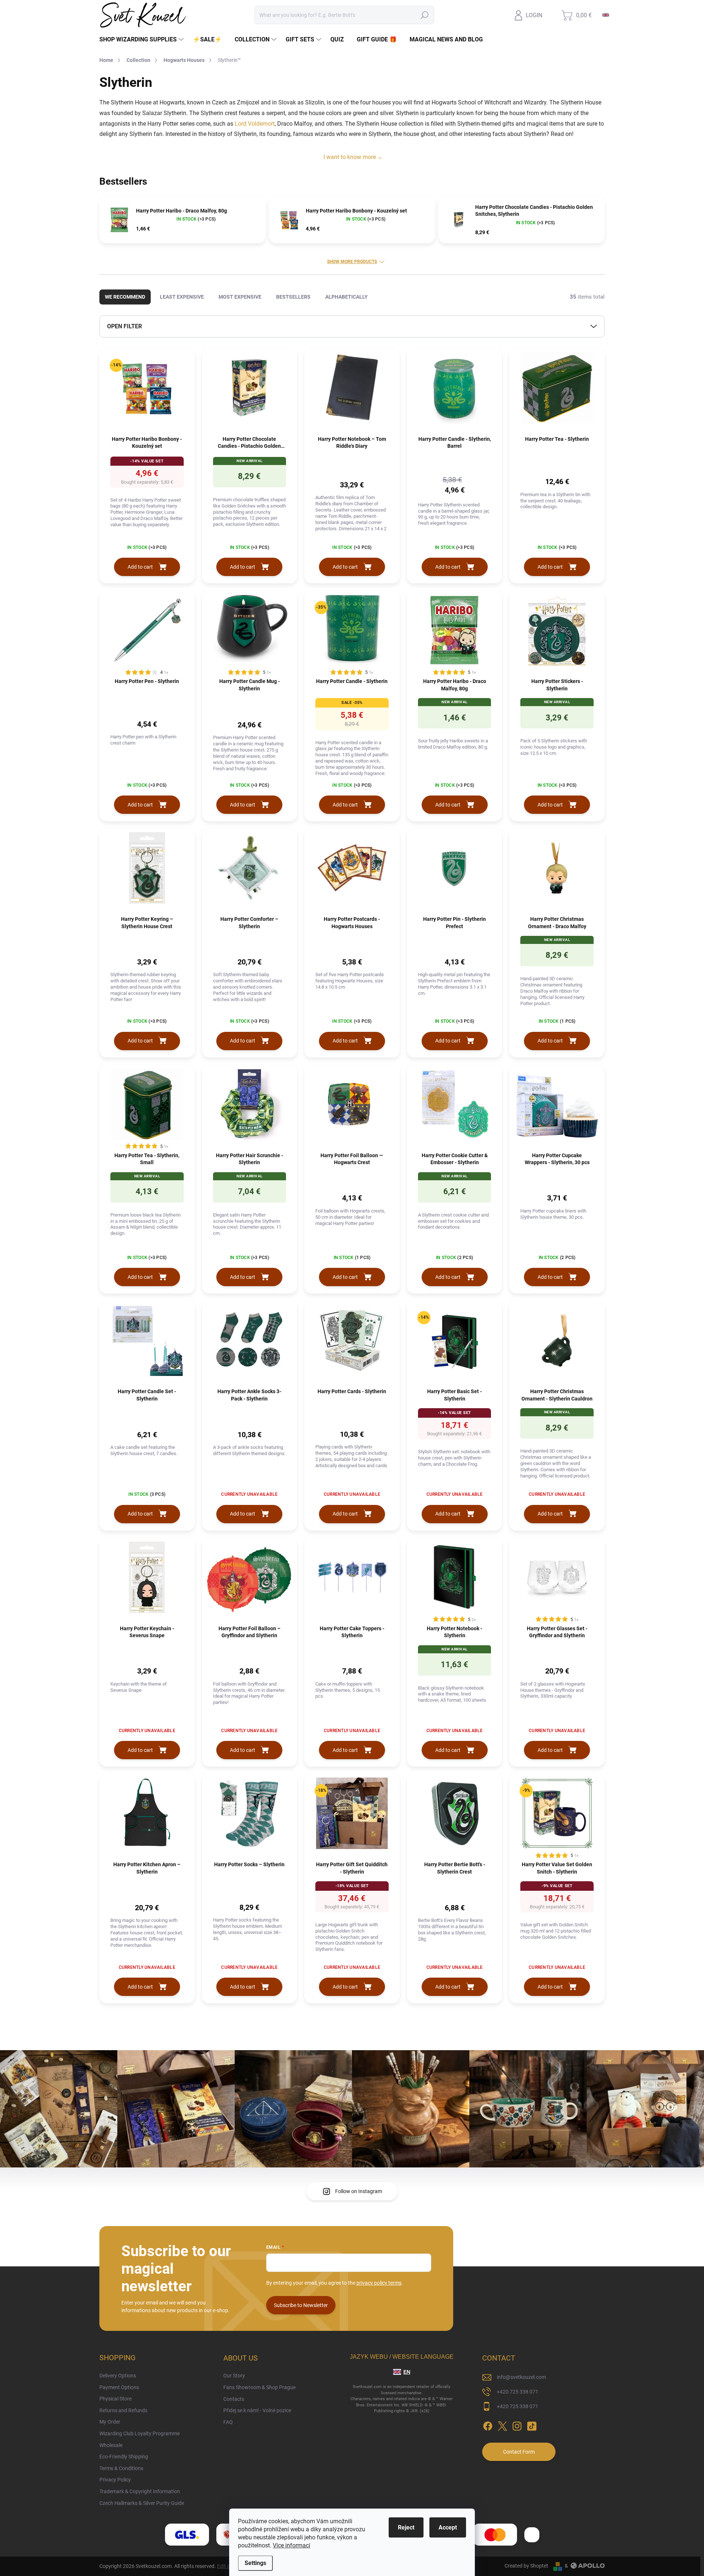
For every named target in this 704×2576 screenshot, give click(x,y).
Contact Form (519, 2452)
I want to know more (350, 157)
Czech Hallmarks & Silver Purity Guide (142, 2503)
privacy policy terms (379, 2283)
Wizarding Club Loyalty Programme (140, 2433)
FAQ (228, 2422)
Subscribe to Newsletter (301, 2305)
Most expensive (240, 297)
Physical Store (115, 2399)
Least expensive (182, 297)
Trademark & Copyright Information (140, 2491)
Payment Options (119, 2387)
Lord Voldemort (255, 124)
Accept (448, 2527)
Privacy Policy (115, 2480)
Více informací (291, 2545)
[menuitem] (142, 40)
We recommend (125, 297)
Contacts (234, 2399)
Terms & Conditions (121, 2468)
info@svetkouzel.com (521, 2377)
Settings (255, 2563)
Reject (406, 2527)
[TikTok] (532, 2425)
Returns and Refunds (123, 2410)
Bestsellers (293, 297)
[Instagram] (517, 2425)
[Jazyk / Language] (606, 15)
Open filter (124, 326)
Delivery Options (118, 2376)
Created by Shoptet (526, 2566)
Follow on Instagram (359, 2191)
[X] (502, 2425)
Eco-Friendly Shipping (124, 2457)
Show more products (352, 262)
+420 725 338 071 (518, 2392)
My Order (110, 2422)
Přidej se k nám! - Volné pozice (257, 2410)
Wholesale (111, 2445)
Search (425, 15)
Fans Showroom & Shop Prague (259, 2387)
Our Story (234, 2376)
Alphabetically (346, 297)
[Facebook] (488, 2425)
